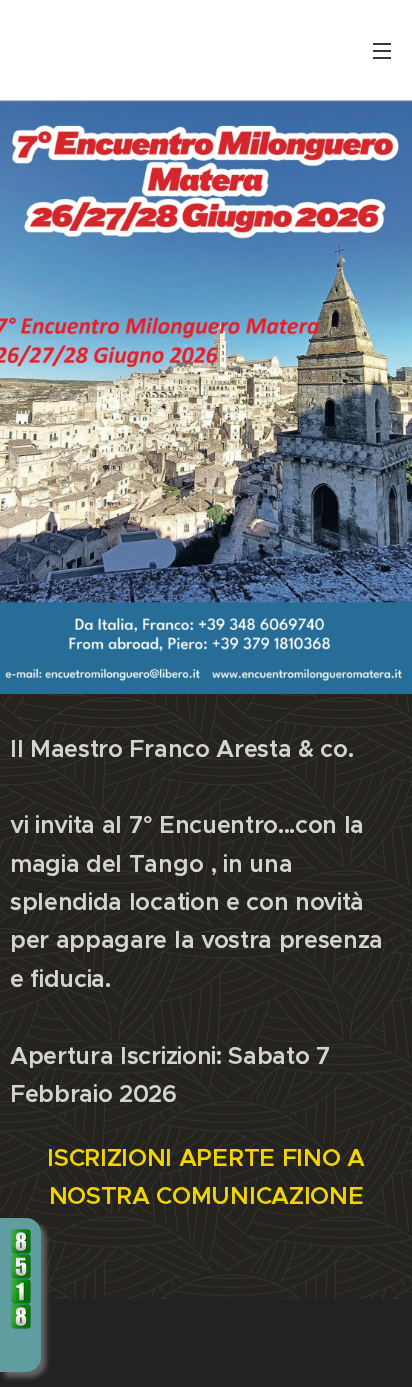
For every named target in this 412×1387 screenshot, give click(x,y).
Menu (382, 50)
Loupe (20, 1348)
